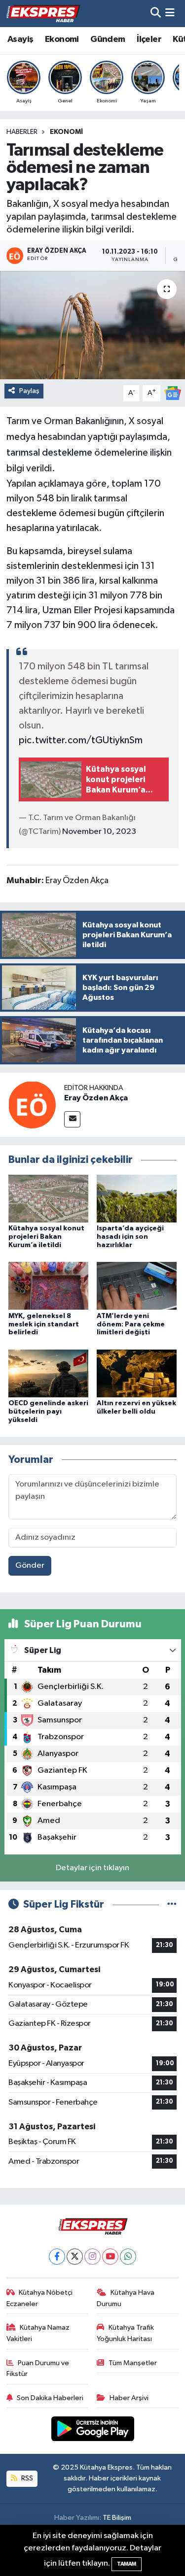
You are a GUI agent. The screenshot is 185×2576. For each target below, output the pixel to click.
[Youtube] (110, 2257)
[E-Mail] (72, 1119)
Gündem (108, 39)
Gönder (30, 1566)
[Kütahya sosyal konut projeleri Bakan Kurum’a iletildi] (48, 1199)
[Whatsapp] (128, 2257)
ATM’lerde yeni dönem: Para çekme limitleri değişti (131, 1324)
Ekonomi (62, 39)
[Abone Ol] (173, 393)
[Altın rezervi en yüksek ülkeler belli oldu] (137, 1373)
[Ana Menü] (170, 14)
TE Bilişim (117, 2518)
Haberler (22, 132)
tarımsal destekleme (49, 453)
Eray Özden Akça (96, 1098)
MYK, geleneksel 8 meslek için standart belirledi (44, 1324)
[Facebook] (57, 2257)
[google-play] (92, 2431)
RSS (26, 2478)
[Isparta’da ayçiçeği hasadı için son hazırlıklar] (137, 1199)
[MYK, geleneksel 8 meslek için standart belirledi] (48, 1286)
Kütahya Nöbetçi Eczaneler (40, 2298)
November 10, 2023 (99, 832)
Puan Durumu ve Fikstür (38, 2368)
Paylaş (29, 391)
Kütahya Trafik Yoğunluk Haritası (125, 2333)
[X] (75, 2257)
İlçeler (149, 39)
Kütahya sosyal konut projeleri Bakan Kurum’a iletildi (46, 1237)
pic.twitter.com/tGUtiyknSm (81, 740)
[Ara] (156, 14)
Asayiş (20, 39)
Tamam (127, 2564)
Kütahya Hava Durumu (126, 2298)
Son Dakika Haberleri (50, 2398)
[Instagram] (92, 2257)
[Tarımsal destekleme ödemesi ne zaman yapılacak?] (92, 325)
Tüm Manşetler (133, 2363)
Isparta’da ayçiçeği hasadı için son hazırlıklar (130, 1237)
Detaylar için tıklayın (92, 1868)
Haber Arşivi (129, 2398)
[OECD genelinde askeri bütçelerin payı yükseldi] (48, 1373)
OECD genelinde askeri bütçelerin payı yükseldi (48, 1412)
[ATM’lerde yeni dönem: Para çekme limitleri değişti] (137, 1286)
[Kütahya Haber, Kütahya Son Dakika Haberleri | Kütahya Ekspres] (43, 13)
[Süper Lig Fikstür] (172, 1904)
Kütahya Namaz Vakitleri (38, 2333)
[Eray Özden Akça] (32, 1105)
